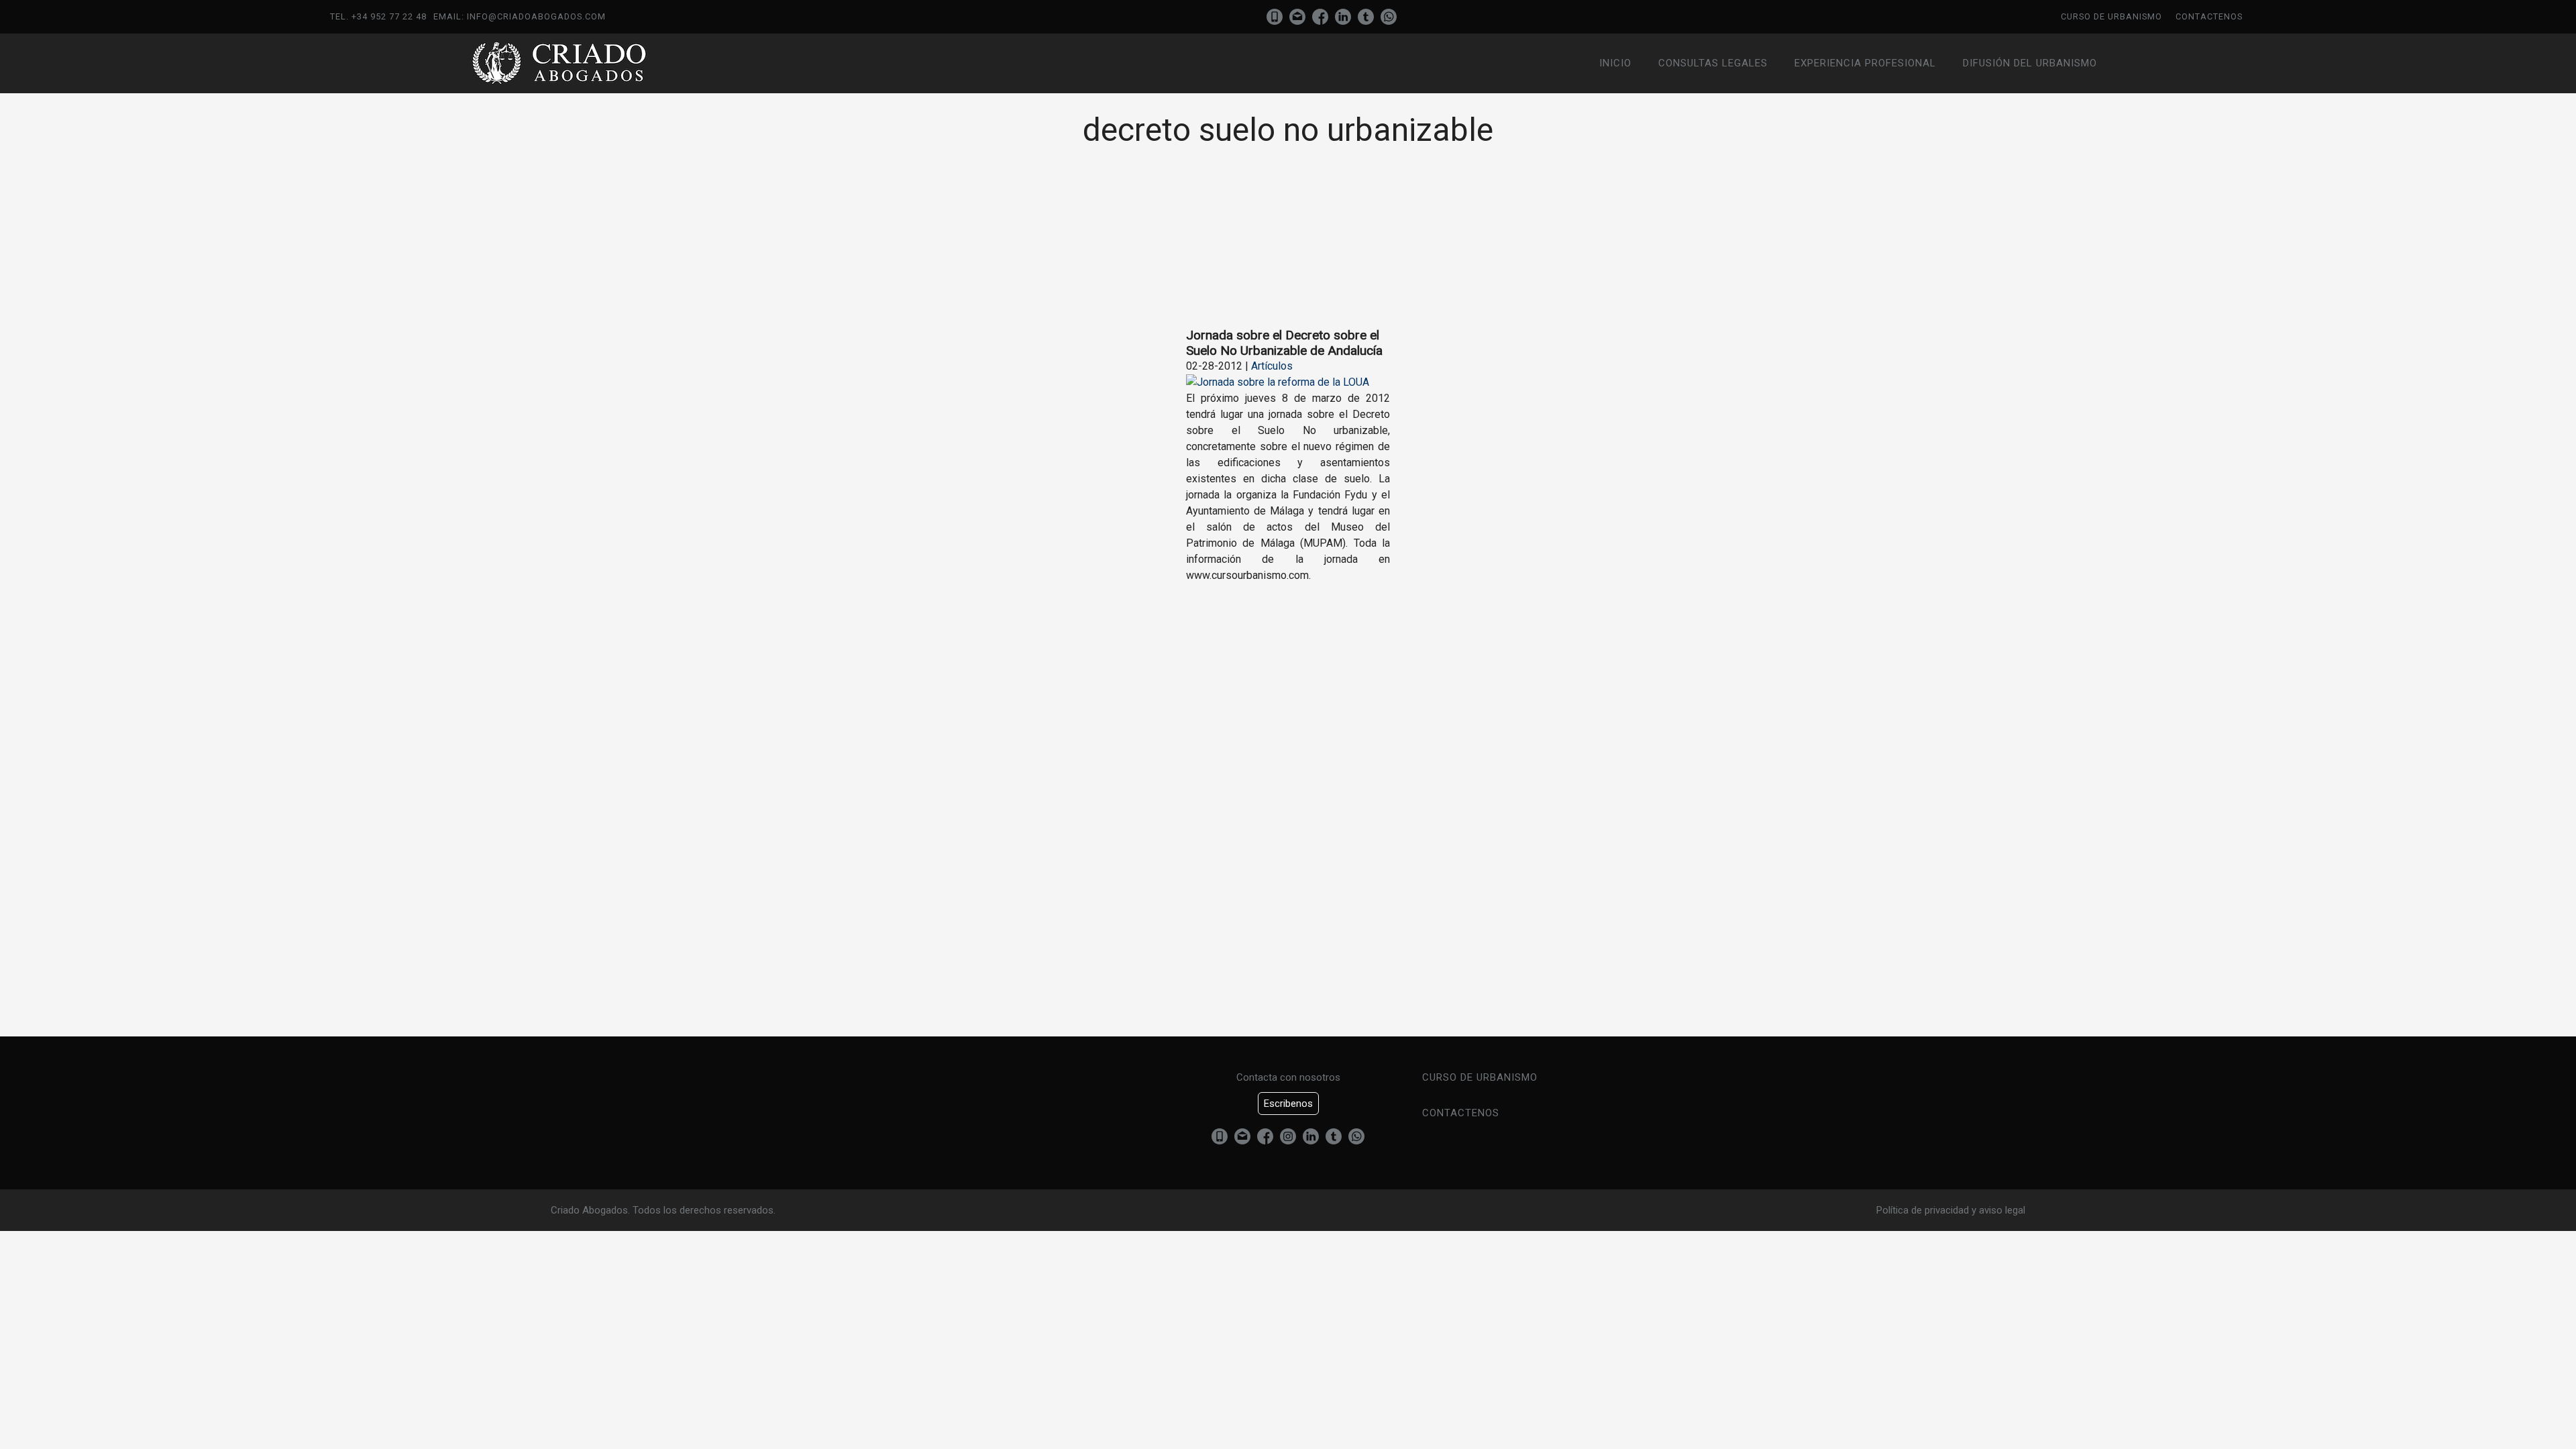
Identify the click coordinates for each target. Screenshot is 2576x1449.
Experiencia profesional (1865, 63)
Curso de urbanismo (2111, 16)
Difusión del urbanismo (2030, 63)
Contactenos (2209, 16)
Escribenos (1288, 1104)
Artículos (1272, 366)
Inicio (1615, 63)
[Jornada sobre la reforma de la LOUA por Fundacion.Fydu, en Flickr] (1278, 382)
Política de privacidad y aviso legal (1951, 1210)
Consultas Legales (1713, 63)
